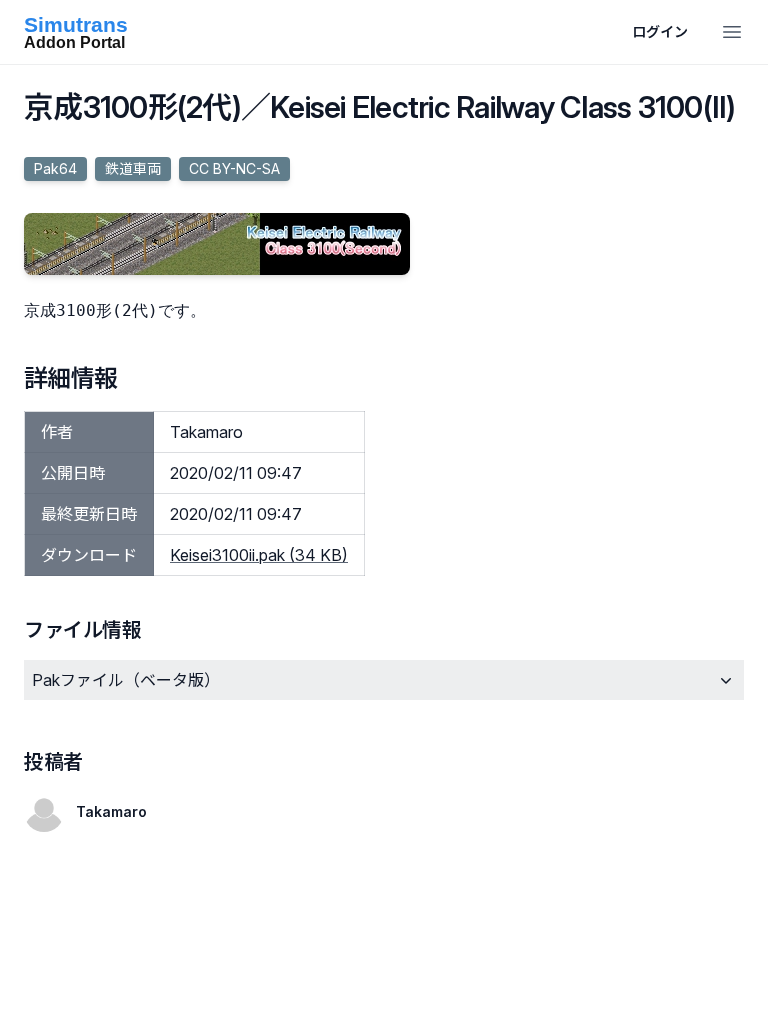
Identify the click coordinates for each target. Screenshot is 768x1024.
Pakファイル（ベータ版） (126, 680)
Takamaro (111, 811)
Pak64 (55, 168)
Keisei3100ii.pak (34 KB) (259, 555)
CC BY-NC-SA (234, 168)
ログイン (660, 31)
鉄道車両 (133, 168)
